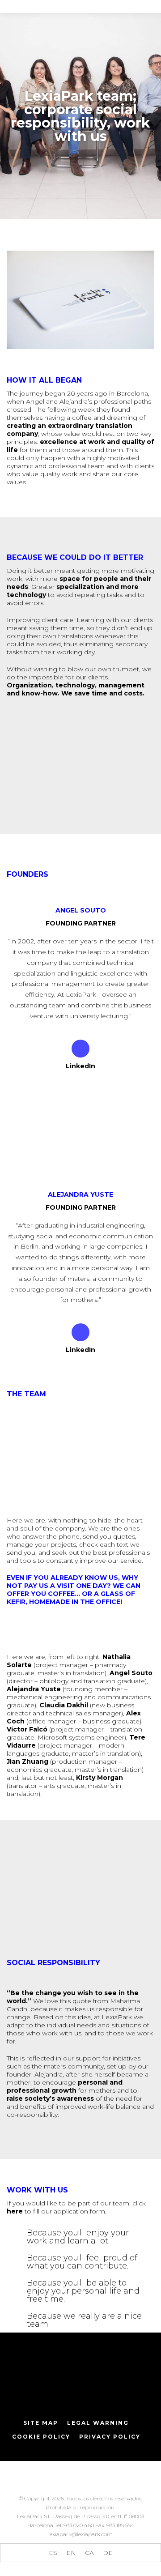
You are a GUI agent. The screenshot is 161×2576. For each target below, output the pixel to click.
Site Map (41, 2423)
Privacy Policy (110, 2437)
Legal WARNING (98, 2423)
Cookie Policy (41, 2437)
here (15, 2211)
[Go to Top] (148, 2563)
